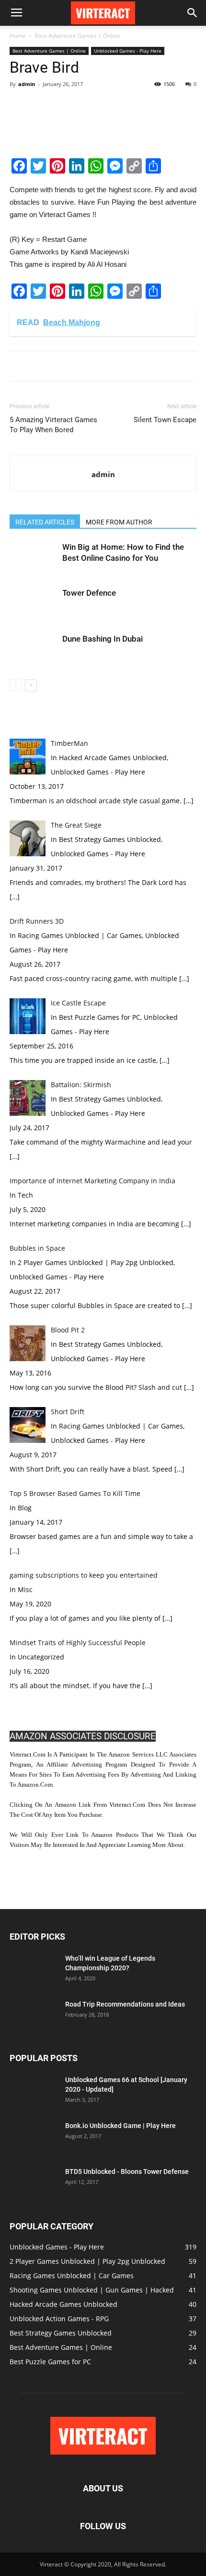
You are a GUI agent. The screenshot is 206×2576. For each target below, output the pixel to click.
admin (27, 84)
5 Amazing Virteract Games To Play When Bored (53, 425)
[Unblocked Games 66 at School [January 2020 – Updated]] (34, 2092)
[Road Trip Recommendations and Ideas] (34, 2016)
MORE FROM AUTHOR (119, 522)
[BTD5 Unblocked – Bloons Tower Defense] (31, 2182)
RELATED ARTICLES (45, 522)
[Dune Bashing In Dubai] (34, 650)
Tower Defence (89, 593)
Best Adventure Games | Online (78, 36)
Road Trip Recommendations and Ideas (125, 2004)
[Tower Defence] (34, 604)
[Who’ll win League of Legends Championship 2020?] (34, 1970)
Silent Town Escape (165, 420)
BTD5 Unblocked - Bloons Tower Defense (127, 2172)
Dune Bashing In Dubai (103, 639)
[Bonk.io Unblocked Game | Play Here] (31, 2136)
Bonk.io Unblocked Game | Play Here (120, 2126)
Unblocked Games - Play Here (128, 51)
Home (18, 36)
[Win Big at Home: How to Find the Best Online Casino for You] (34, 558)
